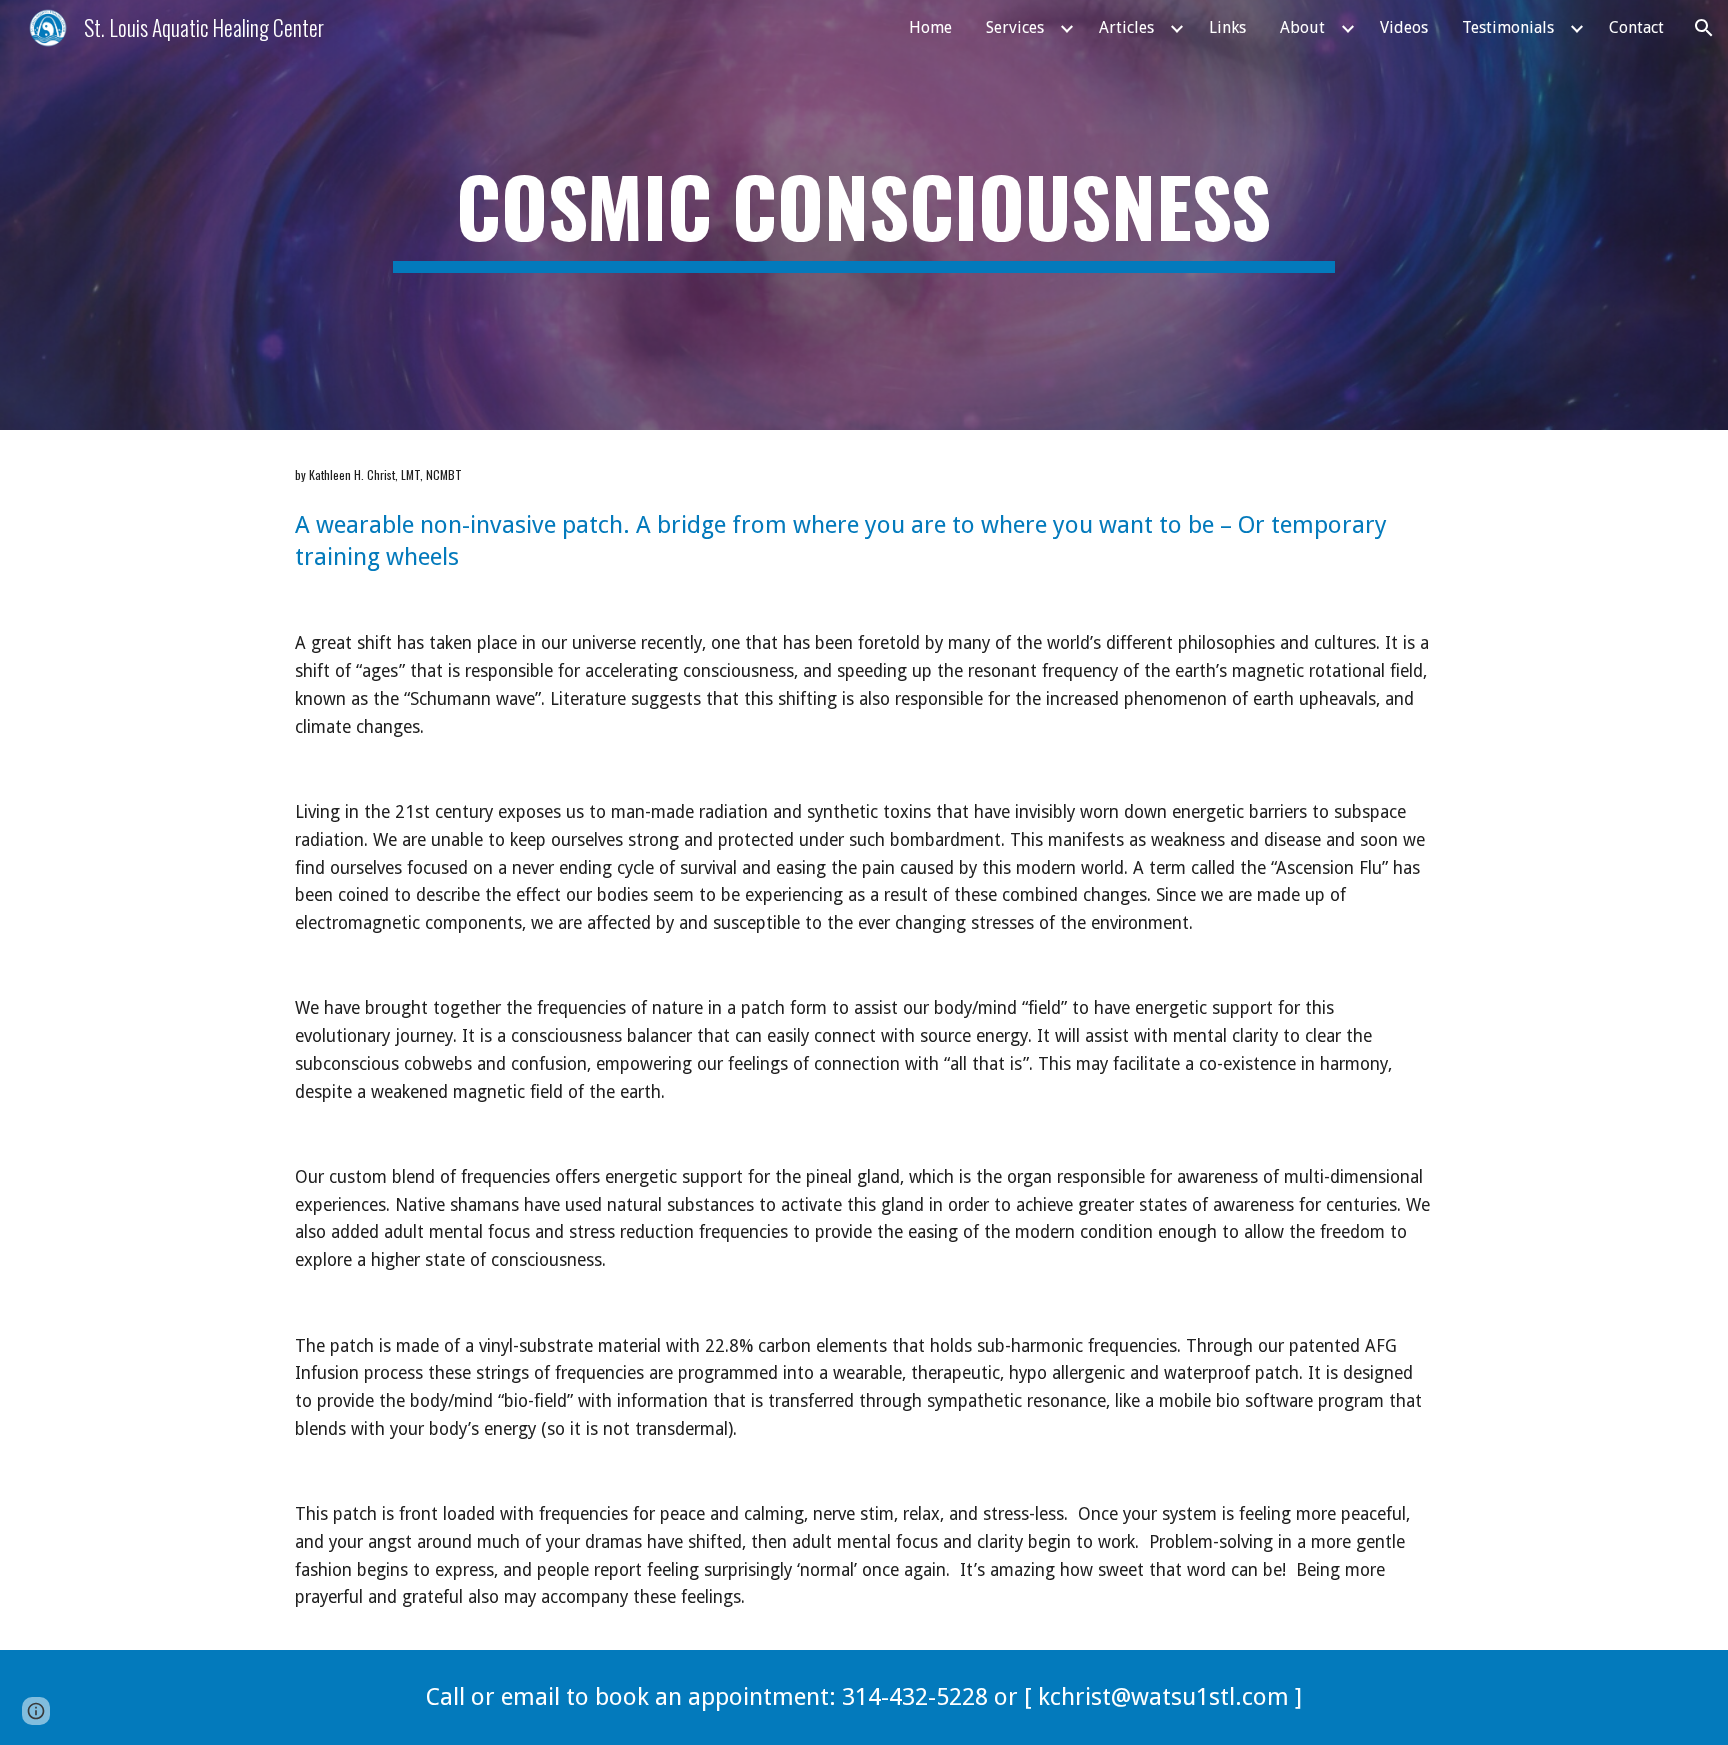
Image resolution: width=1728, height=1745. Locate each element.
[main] (863, 215)
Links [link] (1227, 27)
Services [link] (1015, 27)
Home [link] (930, 27)
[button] (1704, 28)
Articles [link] (1126, 27)
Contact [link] (1636, 27)
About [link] (1302, 27)
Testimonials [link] (1508, 27)
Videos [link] (1404, 27)
